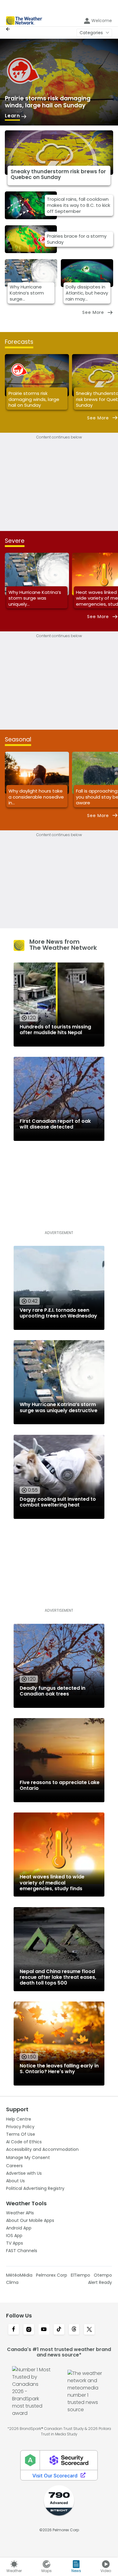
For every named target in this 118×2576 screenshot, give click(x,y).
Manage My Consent (28, 2158)
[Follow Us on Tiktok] (59, 2330)
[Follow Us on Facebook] (14, 2330)
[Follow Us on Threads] (74, 2330)
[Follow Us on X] (89, 2330)
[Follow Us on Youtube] (44, 2330)
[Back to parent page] (9, 29)
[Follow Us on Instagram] (29, 2330)
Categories (91, 33)
